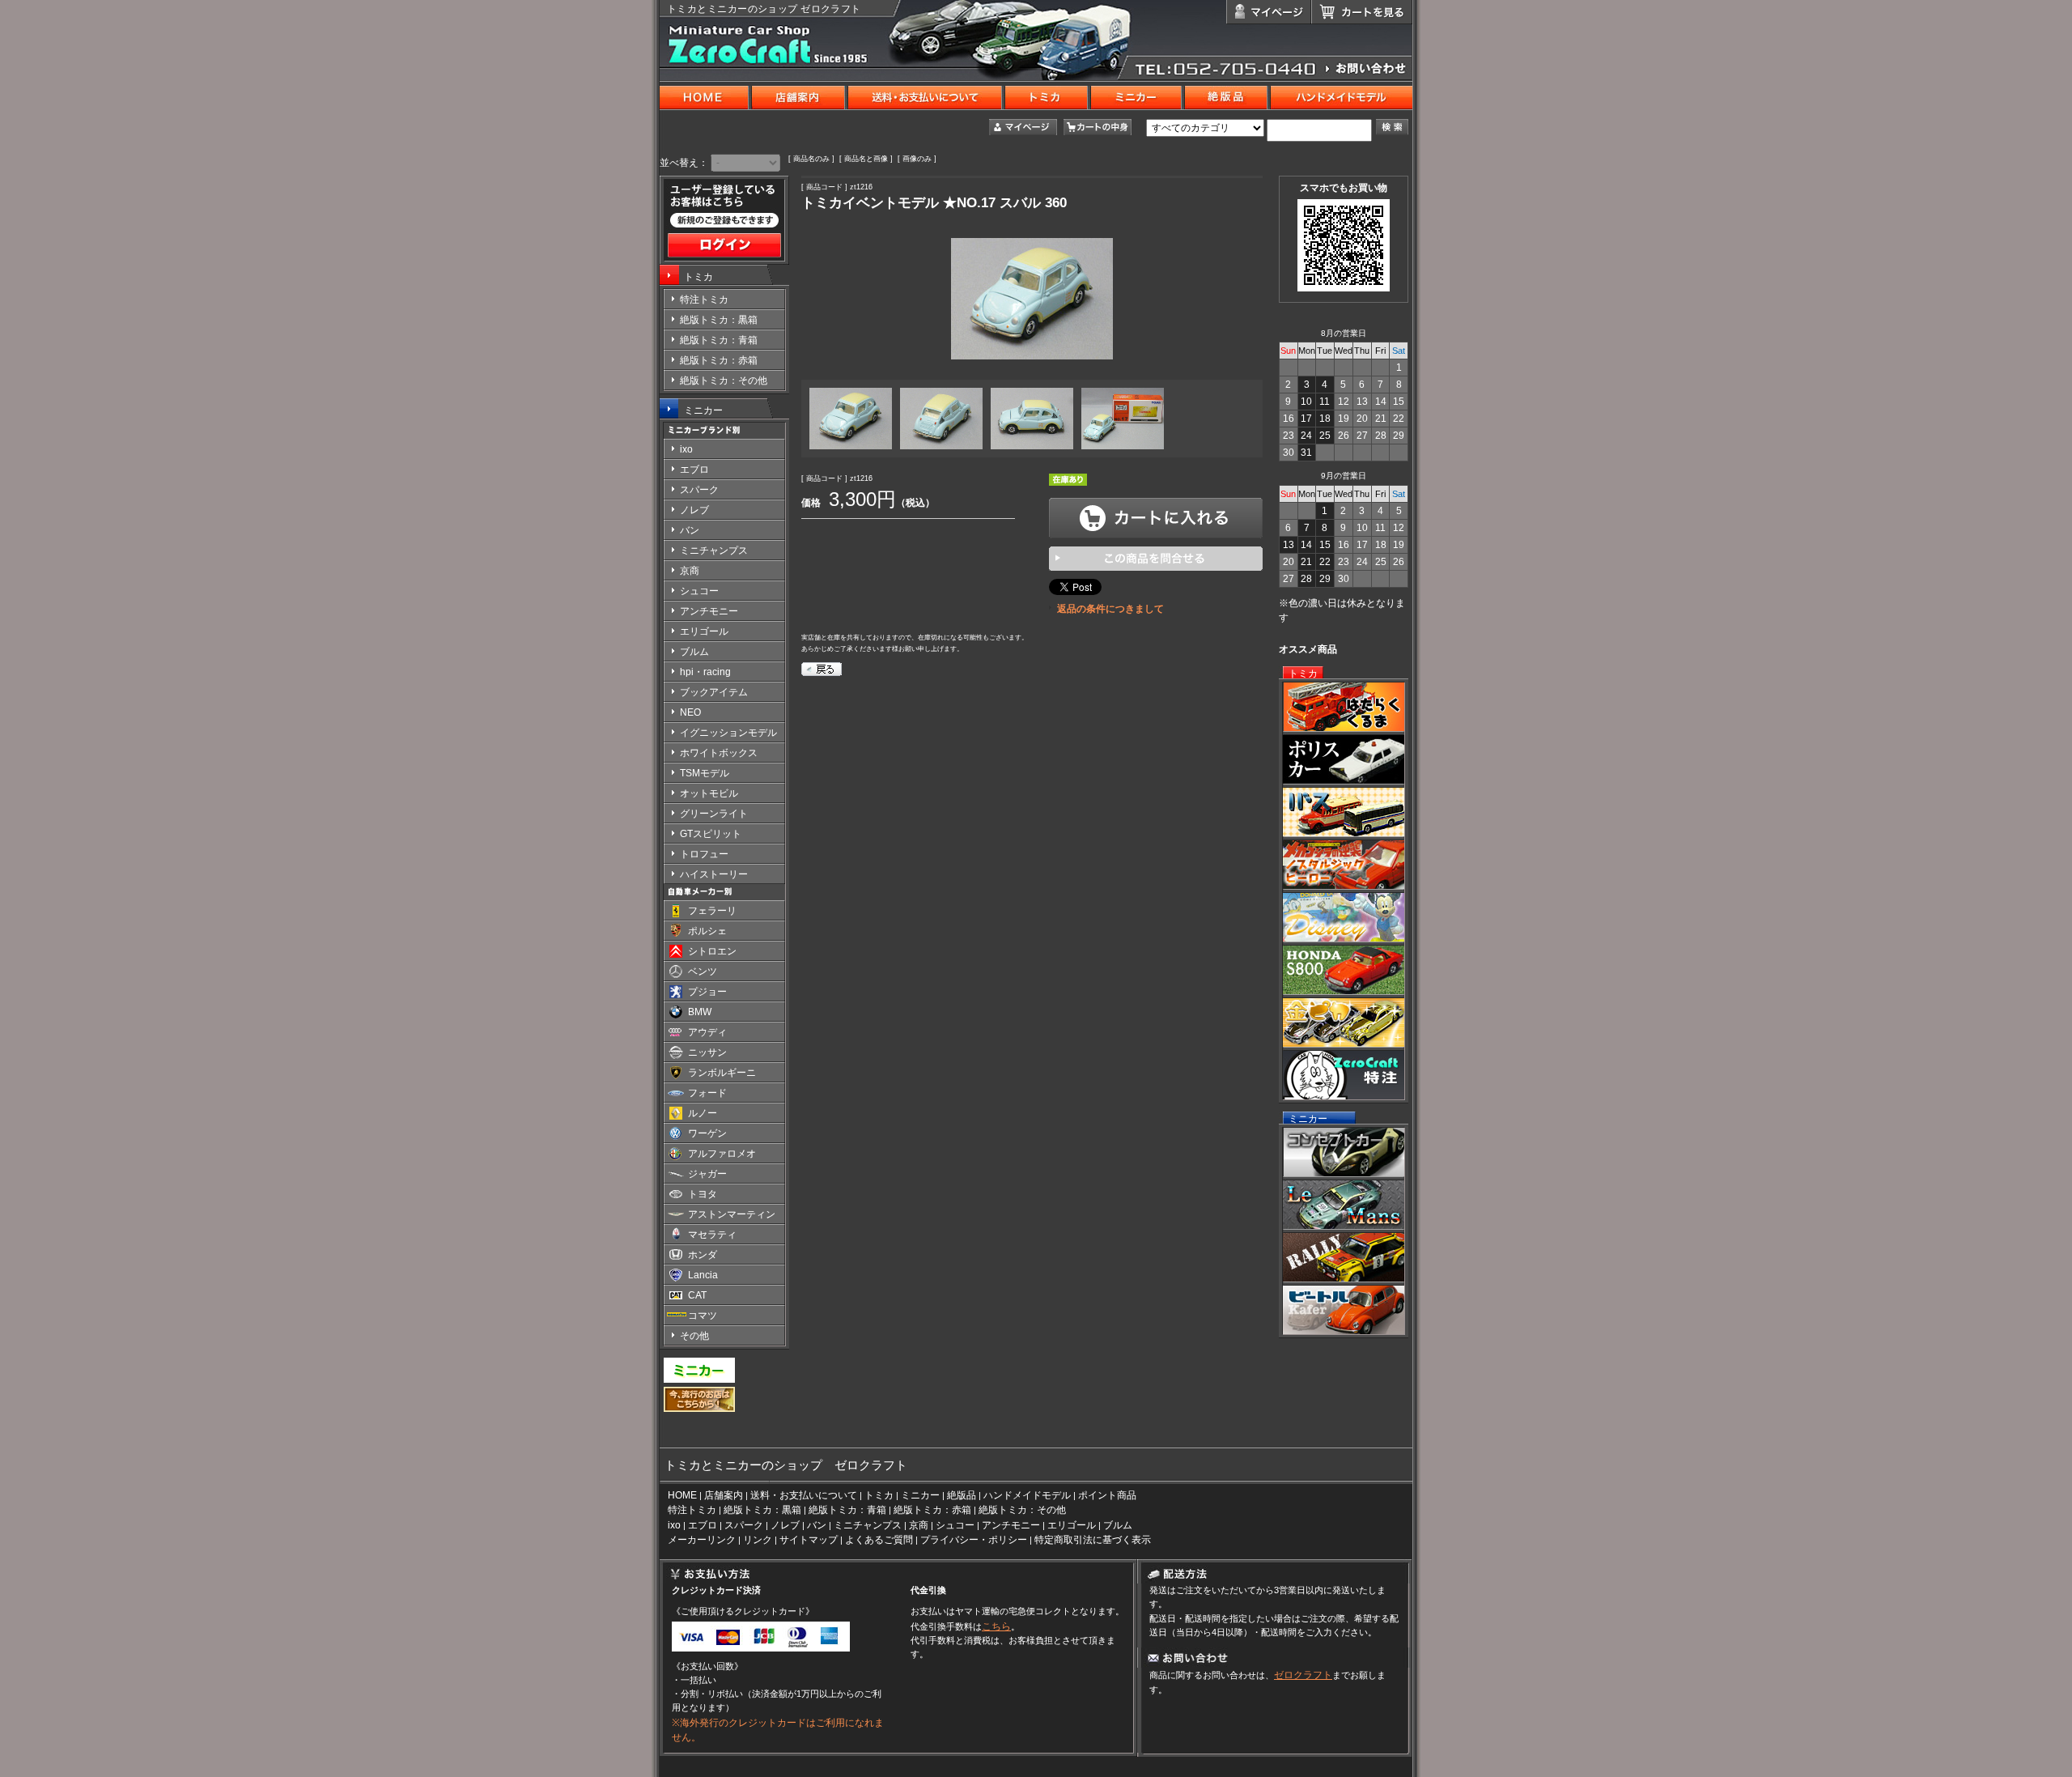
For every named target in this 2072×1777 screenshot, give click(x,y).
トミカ (698, 277)
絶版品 (962, 1495)
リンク (758, 1540)
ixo (674, 1525)
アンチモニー (1011, 1525)
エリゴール (1072, 1525)
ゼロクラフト (1303, 1675)
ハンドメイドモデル (1027, 1495)
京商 (919, 1525)
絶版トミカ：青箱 (847, 1510)
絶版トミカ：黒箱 (762, 1510)
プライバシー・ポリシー (974, 1540)
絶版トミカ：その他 (1022, 1510)
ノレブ (785, 1525)
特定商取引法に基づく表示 (1093, 1540)
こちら (996, 1626)
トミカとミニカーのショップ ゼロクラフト (764, 9)
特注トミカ (692, 1510)
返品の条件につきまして (1110, 609)
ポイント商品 (1107, 1495)
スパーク (744, 1525)
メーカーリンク (702, 1540)
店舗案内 (724, 1495)
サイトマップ (809, 1540)
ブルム (1118, 1525)
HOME (682, 1495)
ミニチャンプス (868, 1525)
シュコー (955, 1525)
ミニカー (703, 410)
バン (817, 1525)
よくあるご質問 (879, 1540)
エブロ (703, 1525)
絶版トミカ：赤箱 (932, 1510)
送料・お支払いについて (804, 1495)
